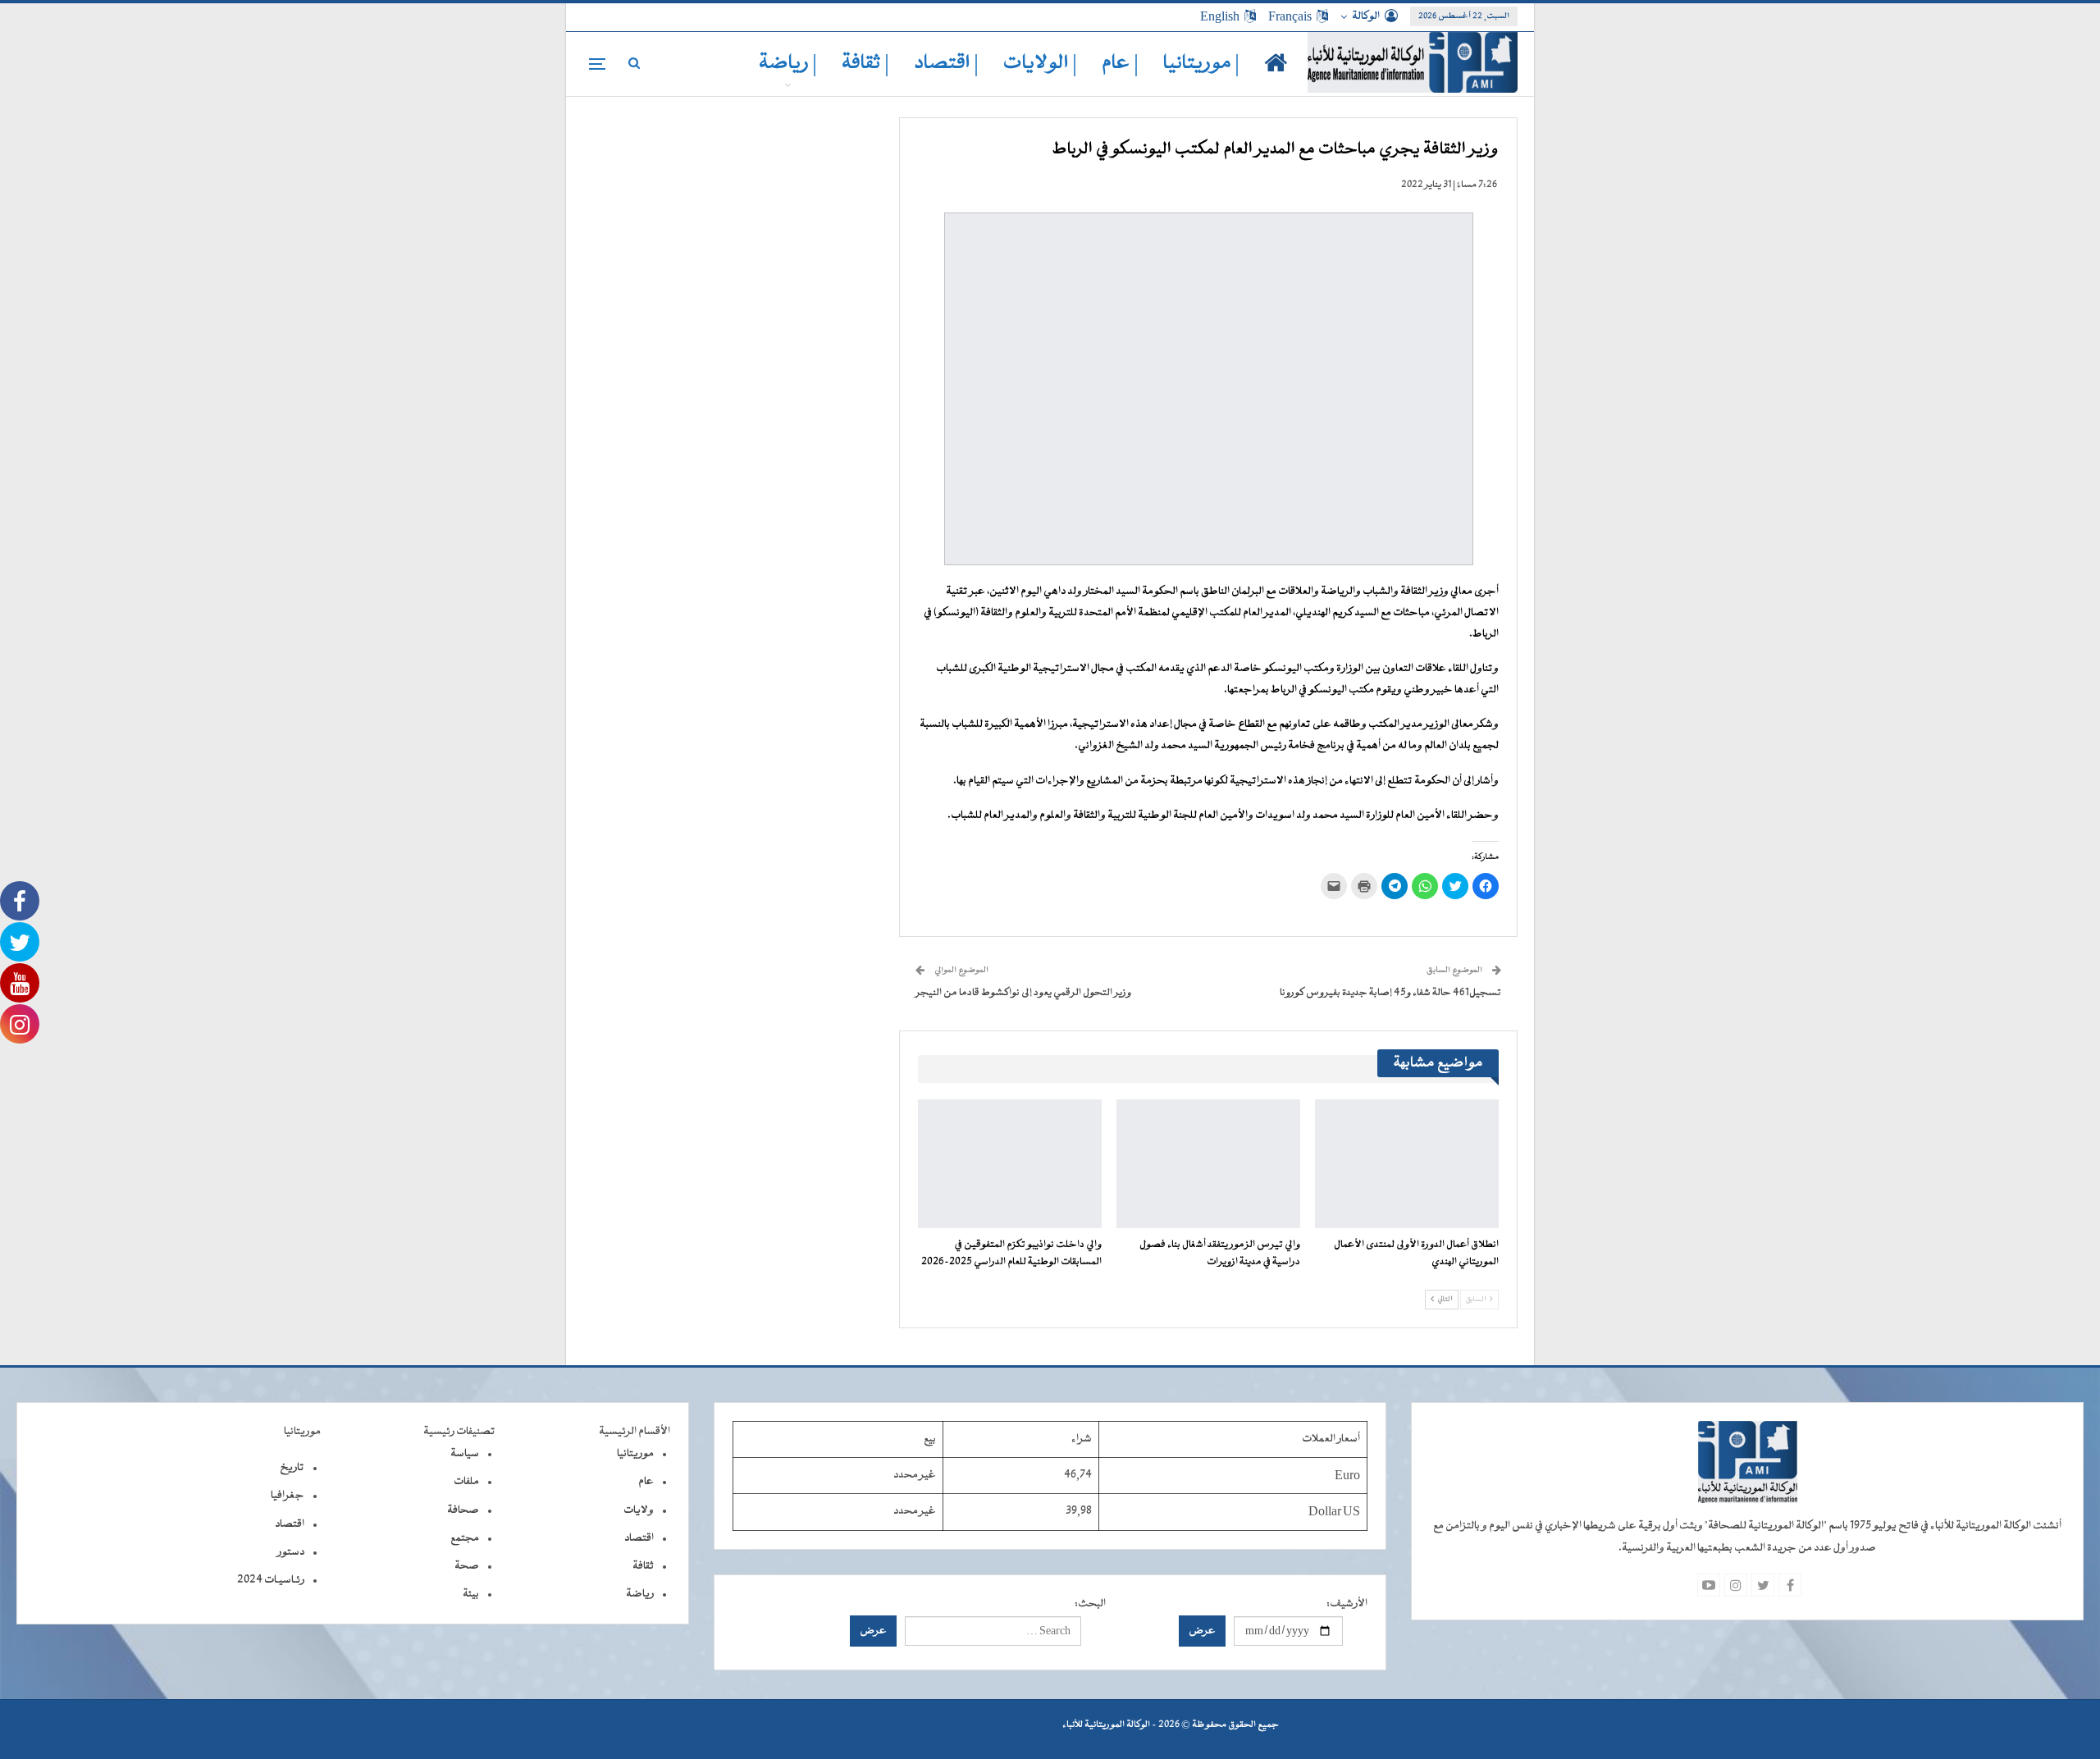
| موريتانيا (1201, 64)
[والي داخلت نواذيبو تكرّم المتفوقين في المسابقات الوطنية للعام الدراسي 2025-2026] (1010, 1164)
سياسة (465, 1454)
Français (1290, 16)
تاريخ (292, 1468)
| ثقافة (865, 64)
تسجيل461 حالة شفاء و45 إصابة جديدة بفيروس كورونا (1390, 993)
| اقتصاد (946, 64)
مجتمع (465, 1538)
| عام (1120, 64)
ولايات (639, 1510)
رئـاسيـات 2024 (271, 1580)
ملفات (466, 1482)
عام (646, 1482)
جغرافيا (288, 1496)
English (1220, 16)
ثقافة (643, 1566)
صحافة (463, 1510)
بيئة (471, 1594)
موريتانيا (635, 1454)
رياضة (640, 1594)
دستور (291, 1552)
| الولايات (1040, 64)
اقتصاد (639, 1538)
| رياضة (788, 64)
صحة (467, 1566)
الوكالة (1366, 16)
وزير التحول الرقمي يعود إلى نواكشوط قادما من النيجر (1023, 993)
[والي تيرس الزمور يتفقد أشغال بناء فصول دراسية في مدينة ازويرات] (1208, 1164)
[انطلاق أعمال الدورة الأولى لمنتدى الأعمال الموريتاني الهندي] (1407, 1164)
